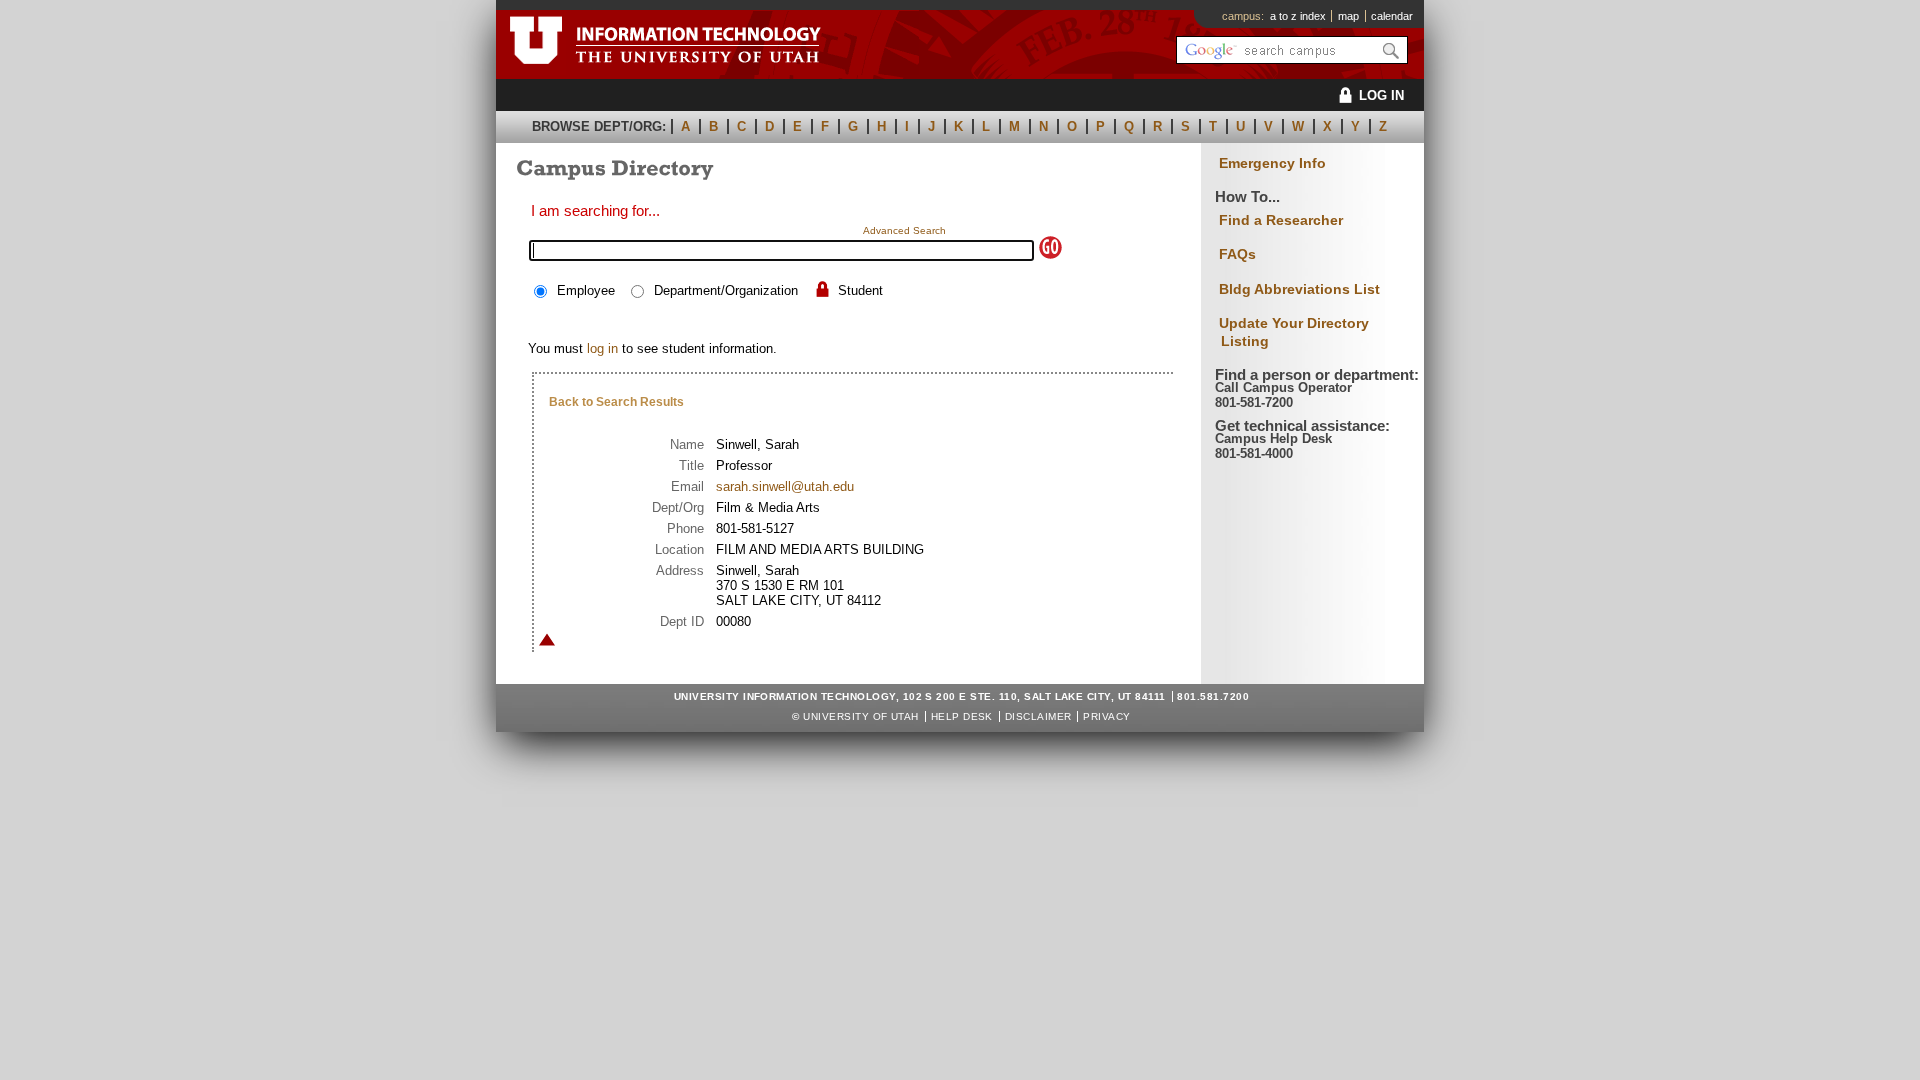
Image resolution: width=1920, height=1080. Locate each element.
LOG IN (1381, 95)
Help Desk (962, 716)
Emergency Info (1272, 163)
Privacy (1106, 716)
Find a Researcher (1281, 220)
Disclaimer (1038, 716)
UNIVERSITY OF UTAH (861, 716)
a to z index (1298, 16)
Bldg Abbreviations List (1299, 289)
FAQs (1237, 254)
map (1348, 16)
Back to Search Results (616, 402)
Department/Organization (726, 290)
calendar (1392, 16)
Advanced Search (904, 230)
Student (860, 290)
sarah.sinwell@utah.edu (785, 486)
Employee (586, 290)
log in (602, 348)
